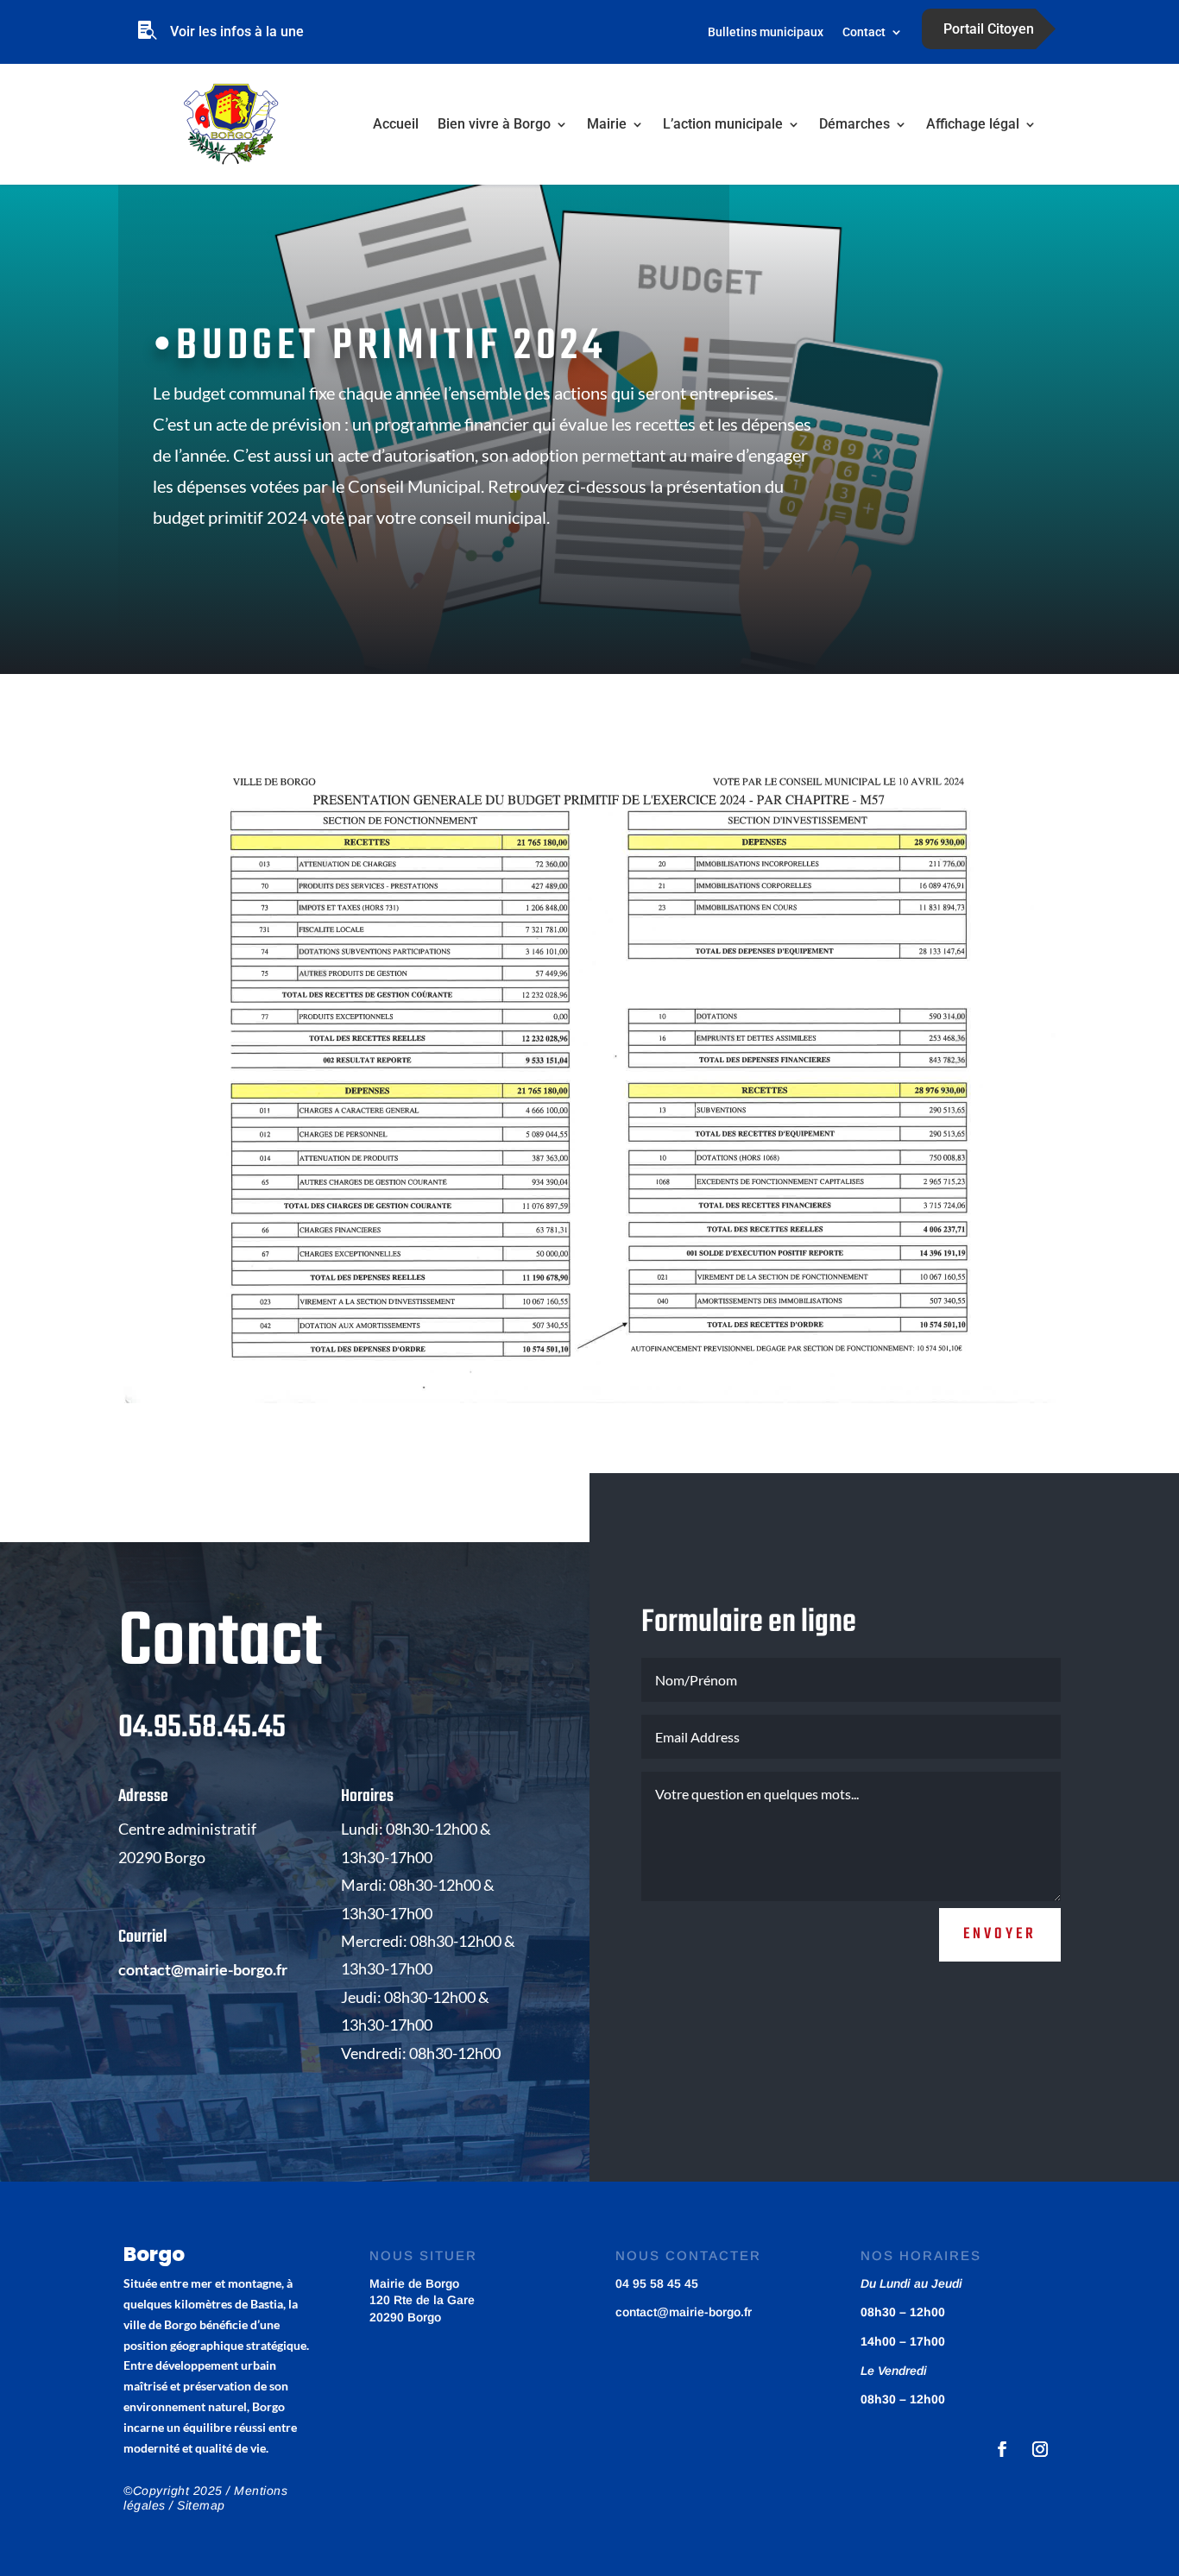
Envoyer (1000, 1934)
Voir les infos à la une (237, 31)
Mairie (607, 124)
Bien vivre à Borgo (494, 124)
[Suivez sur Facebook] (1002, 2449)
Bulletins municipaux (766, 32)
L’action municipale (723, 124)
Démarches (854, 124)
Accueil (396, 124)
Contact (864, 32)
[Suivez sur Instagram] (1040, 2449)
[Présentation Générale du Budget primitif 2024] (589, 1403)
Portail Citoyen (989, 29)
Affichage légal (973, 124)
